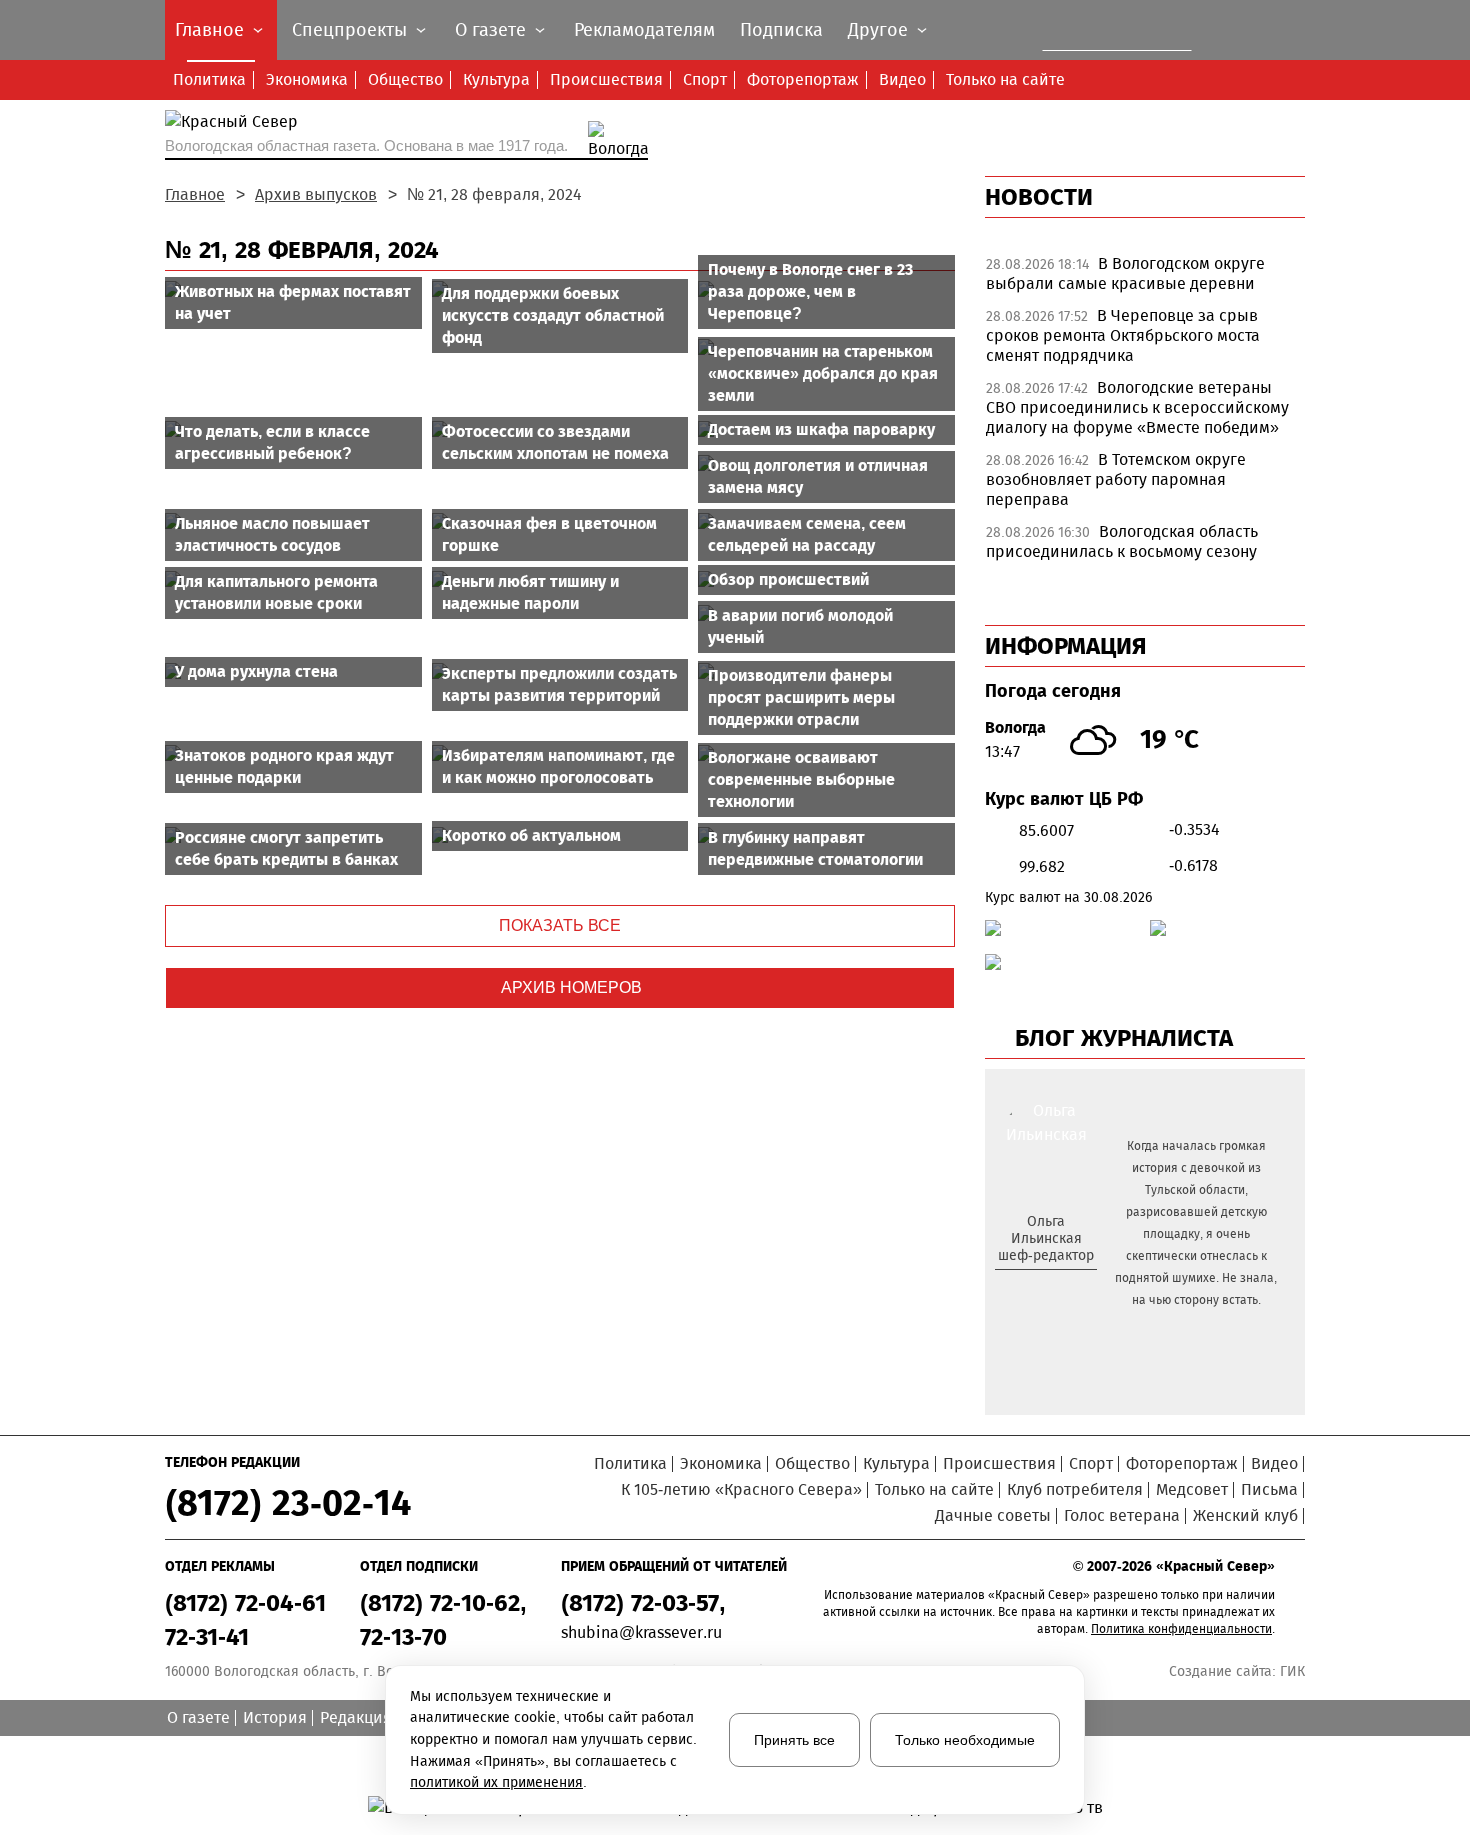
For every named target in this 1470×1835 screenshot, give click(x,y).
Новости (1039, 197)
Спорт (705, 79)
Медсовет (1192, 1489)
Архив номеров (571, 987)
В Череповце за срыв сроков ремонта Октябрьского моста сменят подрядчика (1123, 335)
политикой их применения (496, 1782)
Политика (209, 79)
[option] (1145, 279)
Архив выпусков (316, 194)
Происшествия (606, 79)
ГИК (1292, 1671)
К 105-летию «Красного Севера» (741, 1489)
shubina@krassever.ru (641, 1632)
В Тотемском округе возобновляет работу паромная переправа (1116, 479)
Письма (1269, 1489)
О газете (198, 1717)
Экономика (307, 79)
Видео (902, 79)
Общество (405, 79)
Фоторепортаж (803, 79)
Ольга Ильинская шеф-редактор (1046, 1238)
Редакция (356, 1717)
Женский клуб (1245, 1515)
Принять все (794, 1740)
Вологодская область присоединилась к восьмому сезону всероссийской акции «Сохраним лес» (1132, 551)
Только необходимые (965, 1740)
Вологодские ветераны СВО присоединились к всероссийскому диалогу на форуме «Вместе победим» (1137, 407)
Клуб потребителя (1075, 1489)
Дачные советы (993, 1515)
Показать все (560, 925)
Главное (195, 194)
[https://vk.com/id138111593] (1043, 1288)
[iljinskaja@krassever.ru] (1023, 1288)
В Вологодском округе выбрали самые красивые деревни (1125, 273)
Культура (496, 79)
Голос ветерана (1122, 1515)
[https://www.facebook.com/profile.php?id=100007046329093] (1063, 1288)
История (275, 1717)
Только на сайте (1005, 79)
